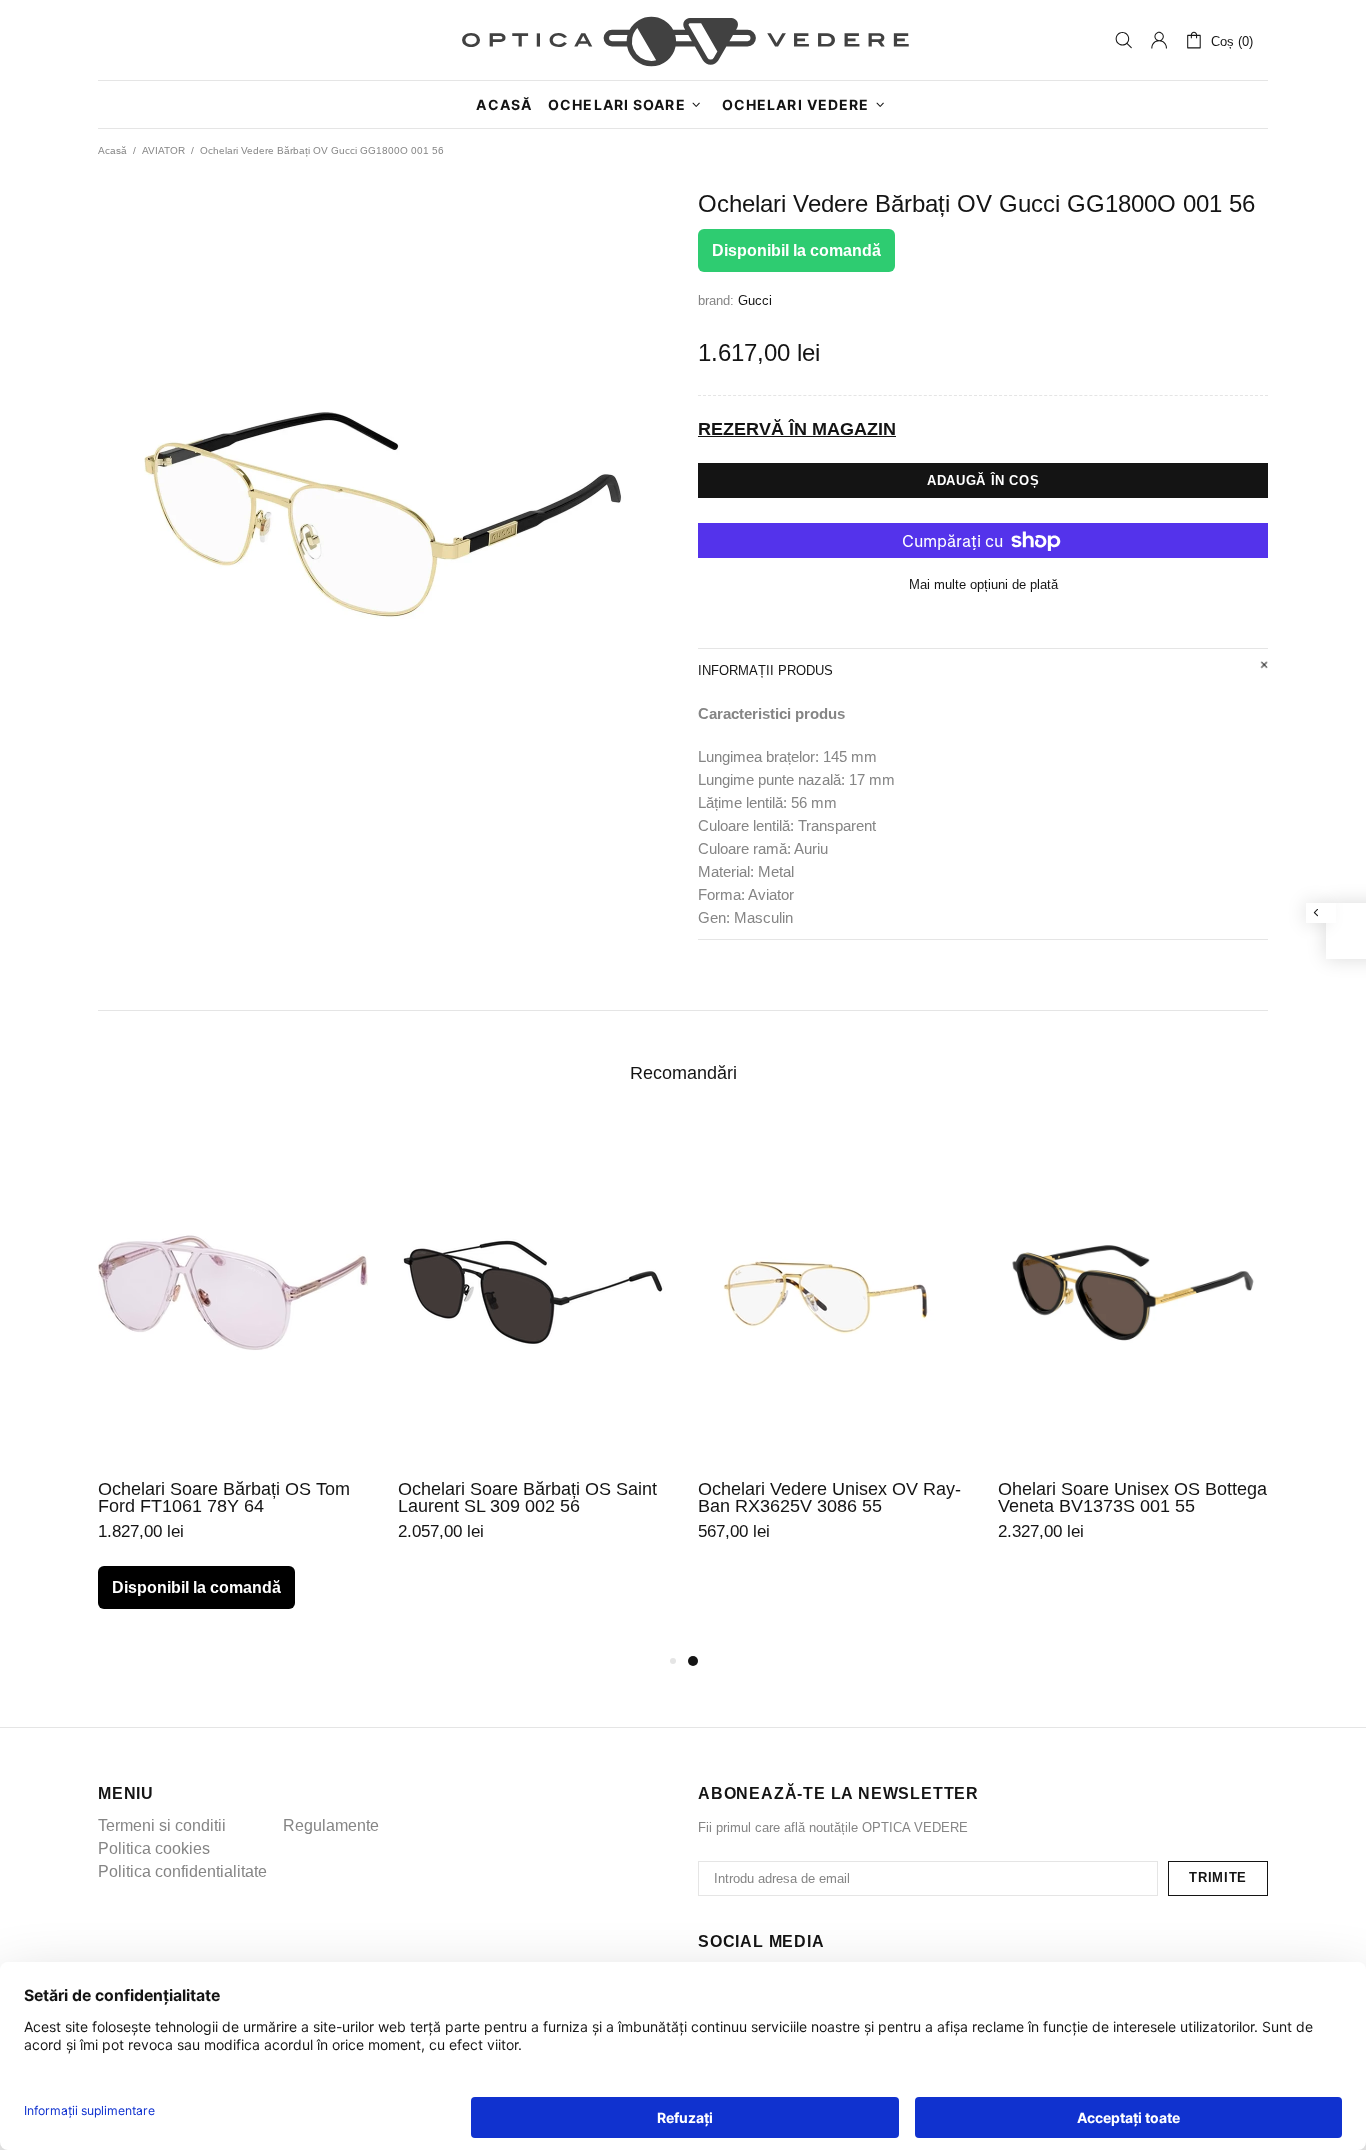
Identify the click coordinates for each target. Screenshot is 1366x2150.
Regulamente (331, 1825)
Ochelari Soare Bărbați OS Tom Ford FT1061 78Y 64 (224, 1498)
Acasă (112, 150)
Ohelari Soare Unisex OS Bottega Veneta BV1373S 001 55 (1132, 1498)
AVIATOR (163, 150)
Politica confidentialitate (182, 1871)
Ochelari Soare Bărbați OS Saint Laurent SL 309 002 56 (527, 1498)
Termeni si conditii (162, 1825)
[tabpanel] (833, 1358)
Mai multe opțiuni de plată (983, 584)
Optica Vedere (683, 40)
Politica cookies (154, 1848)
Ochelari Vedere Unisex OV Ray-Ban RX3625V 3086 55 (829, 1498)
